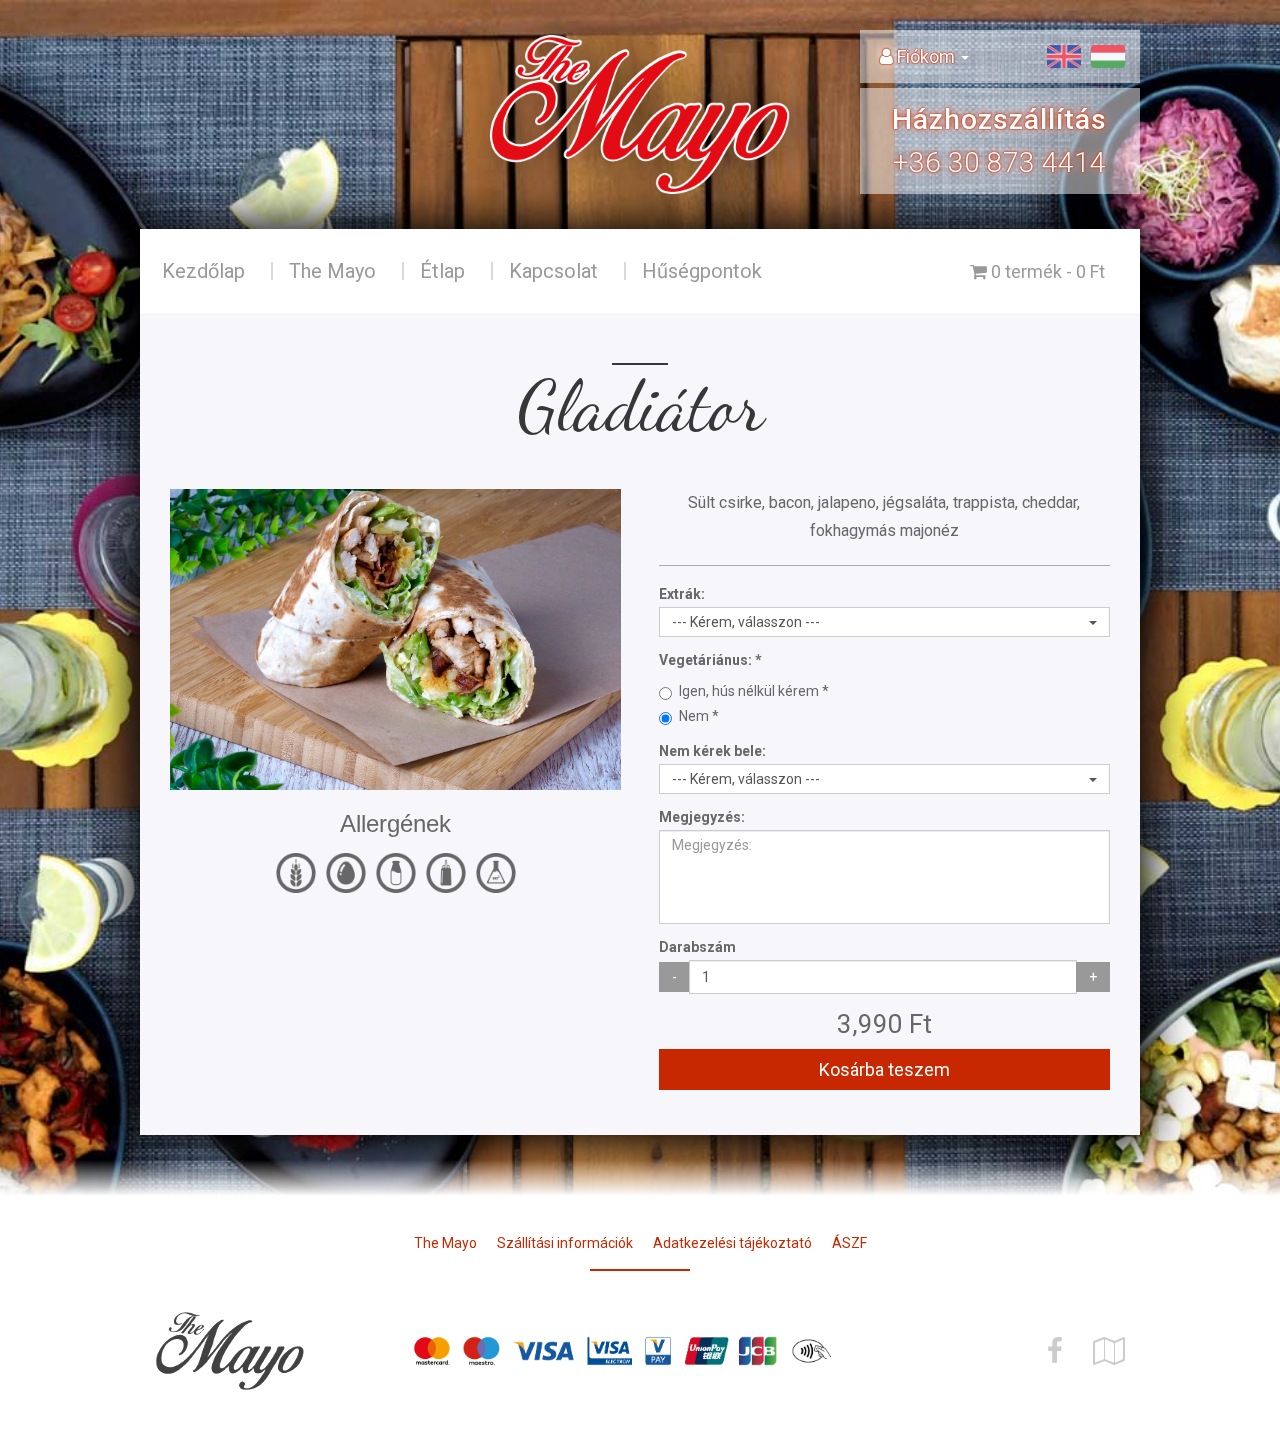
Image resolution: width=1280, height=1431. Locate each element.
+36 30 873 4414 (999, 162)
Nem (695, 716)
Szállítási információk (565, 1243)
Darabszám (697, 947)
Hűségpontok (702, 271)
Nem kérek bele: (712, 751)
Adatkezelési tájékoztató (732, 1243)
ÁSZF (849, 1243)
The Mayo (332, 271)
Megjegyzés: (702, 817)
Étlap (442, 271)
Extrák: (682, 594)
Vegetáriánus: (705, 660)
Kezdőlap (203, 271)
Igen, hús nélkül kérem (750, 691)
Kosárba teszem (884, 1069)
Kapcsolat (553, 271)
